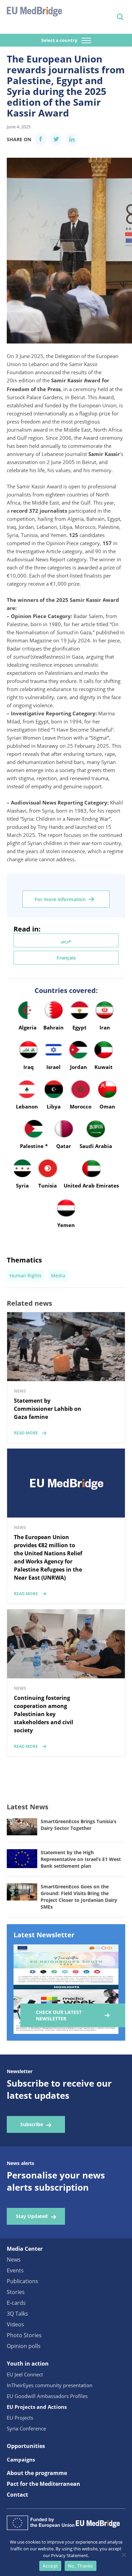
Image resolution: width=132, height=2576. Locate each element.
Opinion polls (24, 2346)
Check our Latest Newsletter (59, 2015)
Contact (17, 2495)
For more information (60, 899)
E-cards (16, 2303)
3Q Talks (17, 2314)
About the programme (37, 2473)
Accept (50, 2566)
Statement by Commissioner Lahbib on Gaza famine (48, 1409)
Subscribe (32, 2124)
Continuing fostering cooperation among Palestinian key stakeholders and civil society (43, 1714)
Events (15, 2270)
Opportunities (26, 2446)
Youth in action (28, 2364)
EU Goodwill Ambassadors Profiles (47, 2396)
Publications (23, 2281)
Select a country (60, 40)
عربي (66, 940)
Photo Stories (24, 2335)
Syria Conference (26, 2428)
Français (66, 958)
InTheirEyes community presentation (50, 2385)
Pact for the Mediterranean (43, 2484)
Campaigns (21, 2459)
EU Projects (20, 2418)
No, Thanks (81, 2566)
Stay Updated (32, 2216)
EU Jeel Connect (25, 2374)
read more (26, 1433)
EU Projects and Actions (37, 2407)
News (14, 2260)
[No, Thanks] (124, 2555)
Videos (15, 2324)
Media (58, 1276)
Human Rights (26, 1276)
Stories (16, 2292)
